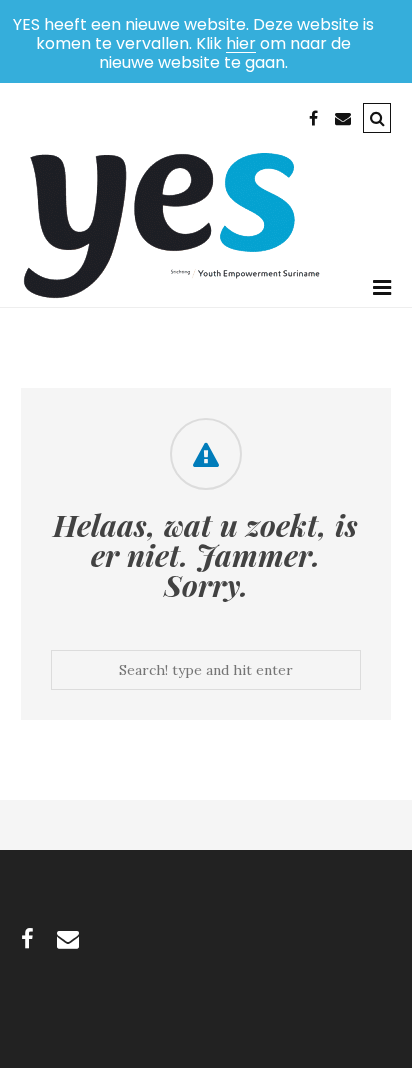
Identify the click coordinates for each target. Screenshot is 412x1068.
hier (241, 43)
